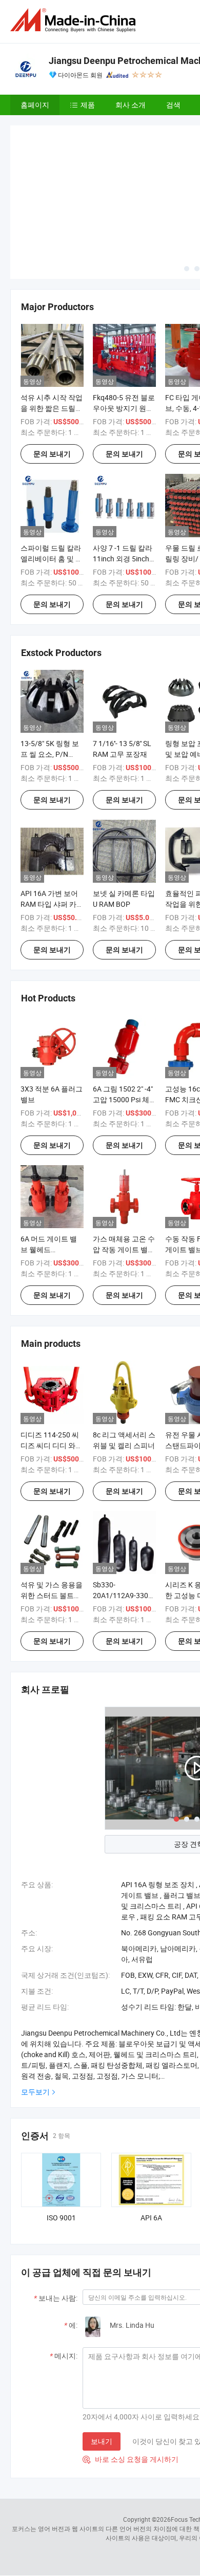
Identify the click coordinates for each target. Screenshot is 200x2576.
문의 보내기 (52, 454)
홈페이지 (35, 105)
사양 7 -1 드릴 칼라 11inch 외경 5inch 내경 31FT (123, 559)
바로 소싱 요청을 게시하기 (131, 2459)
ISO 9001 (61, 2218)
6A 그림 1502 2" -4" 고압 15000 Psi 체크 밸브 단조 (123, 1099)
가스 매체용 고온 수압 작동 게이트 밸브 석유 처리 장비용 (124, 1249)
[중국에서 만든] (75, 20)
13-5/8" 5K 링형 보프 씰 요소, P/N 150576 (50, 754)
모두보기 (35, 2092)
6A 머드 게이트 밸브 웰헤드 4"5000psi (49, 1249)
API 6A (151, 2218)
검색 (173, 105)
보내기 (102, 2441)
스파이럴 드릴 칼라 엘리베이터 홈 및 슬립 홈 (52, 559)
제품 (88, 105)
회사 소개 (131, 105)
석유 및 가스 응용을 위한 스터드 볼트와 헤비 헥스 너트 (52, 1595)
